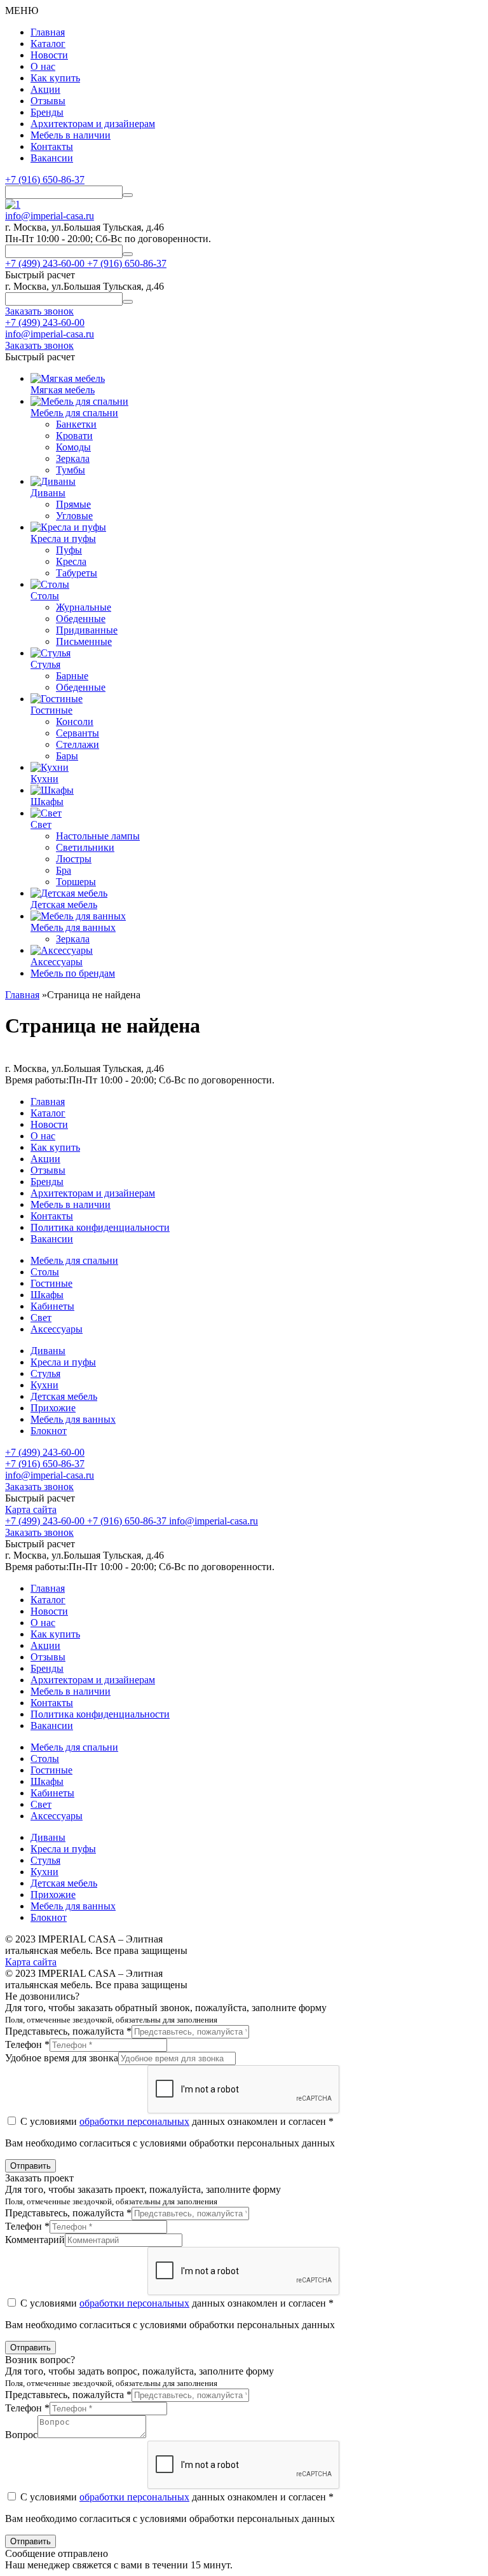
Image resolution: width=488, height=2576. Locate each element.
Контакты (52, 146)
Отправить (30, 2166)
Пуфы (69, 550)
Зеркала (73, 458)
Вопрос (21, 2435)
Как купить (55, 78)
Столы (45, 1272)
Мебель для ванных (73, 1419)
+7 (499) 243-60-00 (45, 322)
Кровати (74, 436)
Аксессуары (57, 1329)
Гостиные (51, 1283)
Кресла (71, 561)
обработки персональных (134, 2121)
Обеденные (81, 619)
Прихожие (53, 1408)
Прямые (73, 504)
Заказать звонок (39, 1487)
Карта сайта (31, 1509)
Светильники (85, 847)
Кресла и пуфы (63, 1362)
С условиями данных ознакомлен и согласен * (176, 2121)
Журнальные (84, 607)
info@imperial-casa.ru (50, 216)
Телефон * (27, 2044)
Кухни (44, 1385)
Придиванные (87, 630)
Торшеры (76, 882)
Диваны (48, 1351)
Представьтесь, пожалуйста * (68, 2031)
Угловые (74, 516)
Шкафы (47, 1295)
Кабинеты (52, 1306)
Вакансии (52, 158)
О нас (43, 66)
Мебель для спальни (74, 1260)
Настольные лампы (98, 836)
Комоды (73, 447)
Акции (45, 89)
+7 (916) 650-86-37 (45, 180)
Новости (49, 55)
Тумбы (71, 470)
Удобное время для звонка (62, 2058)
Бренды (47, 112)
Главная (48, 32)
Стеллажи (78, 744)
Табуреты (77, 573)
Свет (41, 1318)
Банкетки (76, 424)
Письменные (84, 641)
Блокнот (49, 1431)
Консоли (75, 722)
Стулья (45, 1373)
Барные (72, 676)
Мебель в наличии (71, 135)
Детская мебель (64, 1396)
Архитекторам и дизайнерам (93, 124)
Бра (64, 870)
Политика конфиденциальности (100, 1227)
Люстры (74, 859)
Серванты (78, 733)
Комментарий (35, 2240)
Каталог (48, 44)
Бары (67, 756)
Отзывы (48, 101)
